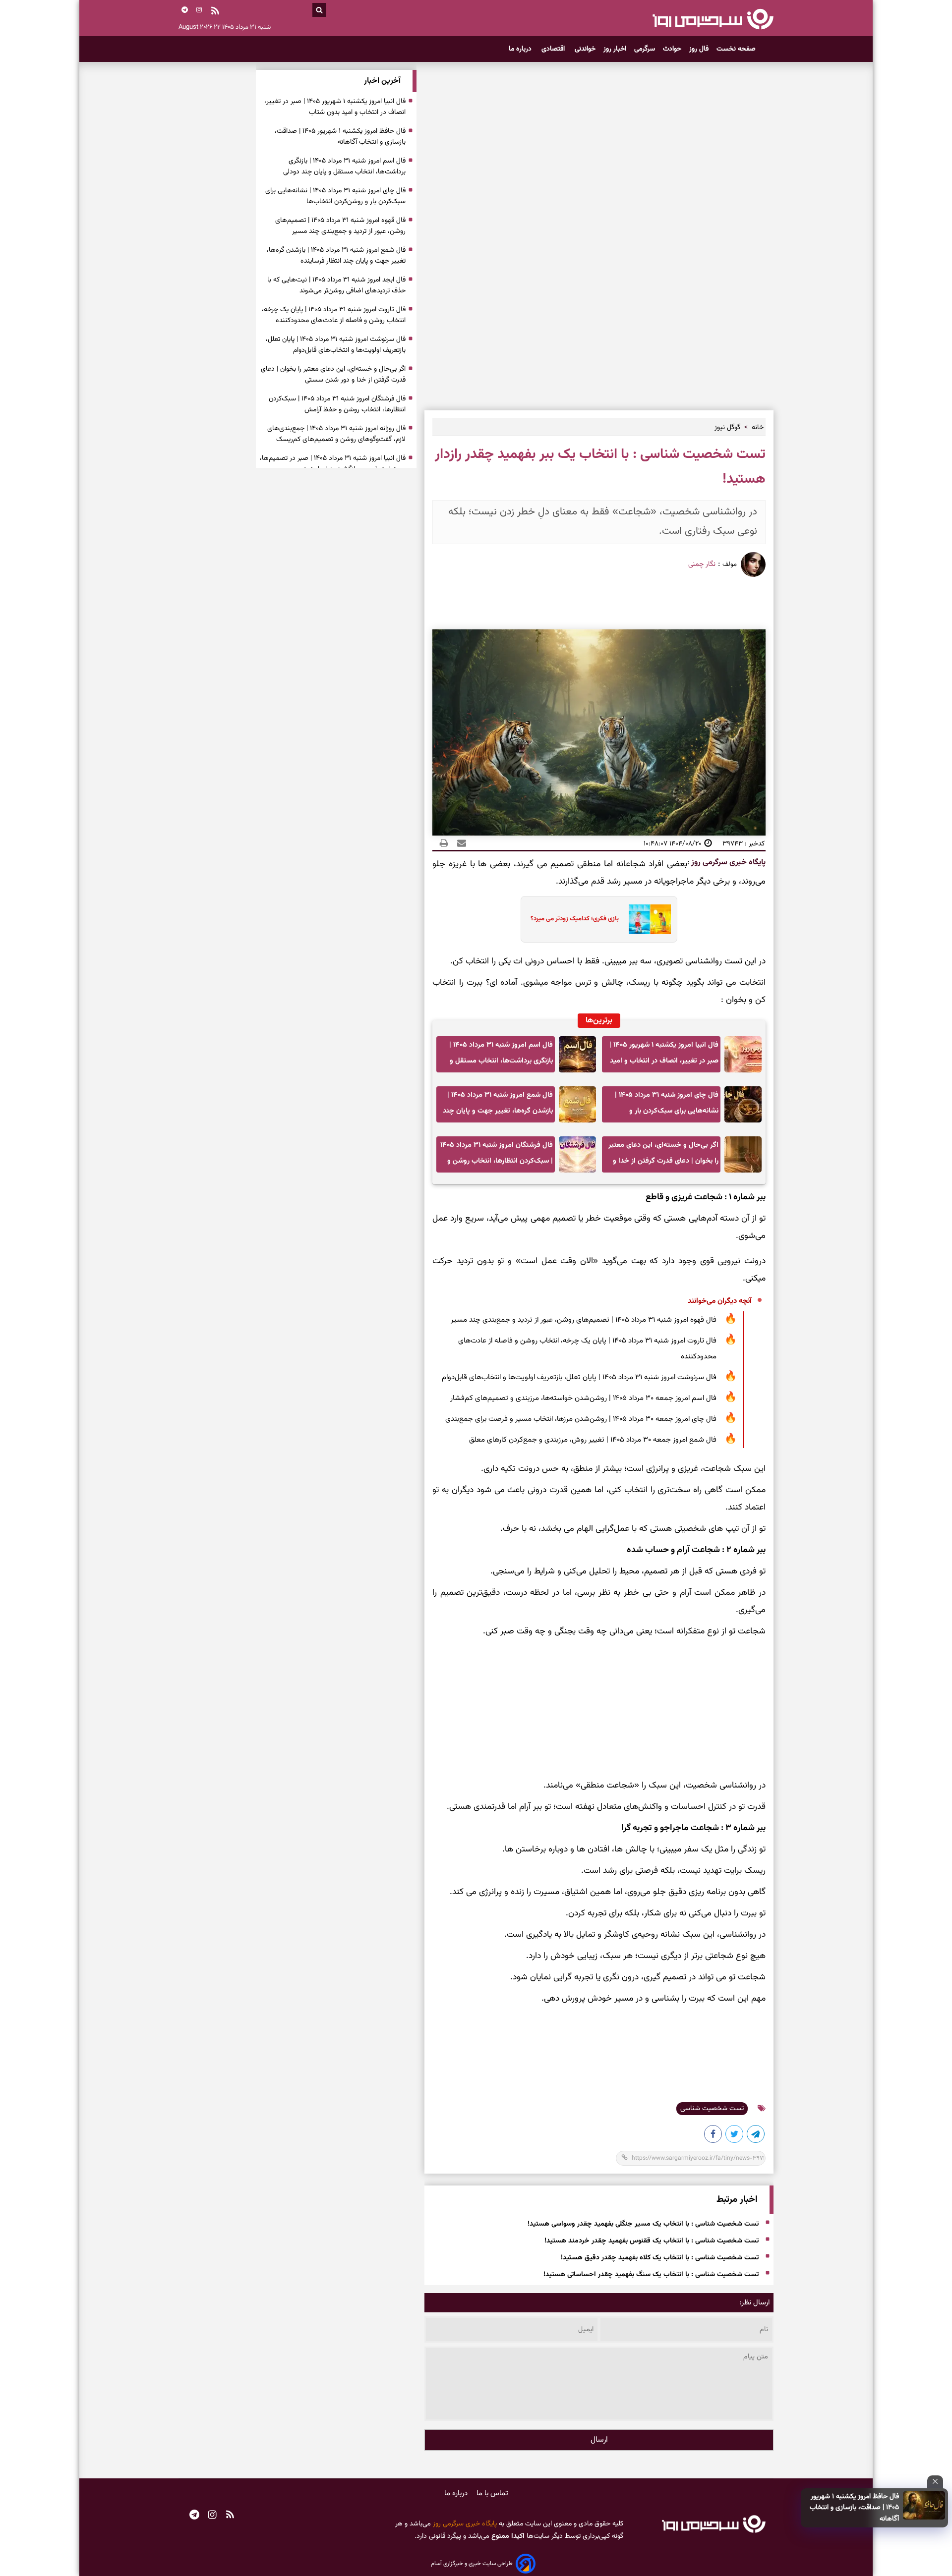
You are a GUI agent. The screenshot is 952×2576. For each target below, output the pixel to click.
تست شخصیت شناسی (712, 2109)
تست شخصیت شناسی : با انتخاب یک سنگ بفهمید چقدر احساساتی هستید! (651, 2275)
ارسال (599, 2440)
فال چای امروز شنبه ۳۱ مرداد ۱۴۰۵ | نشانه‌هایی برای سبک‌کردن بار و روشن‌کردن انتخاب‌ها (667, 1106)
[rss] (215, 12)
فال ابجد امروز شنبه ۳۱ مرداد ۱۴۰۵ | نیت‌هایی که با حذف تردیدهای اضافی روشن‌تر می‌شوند (336, 285)
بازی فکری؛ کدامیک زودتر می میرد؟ (575, 919)
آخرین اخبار (382, 81)
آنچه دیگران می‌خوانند (720, 1301)
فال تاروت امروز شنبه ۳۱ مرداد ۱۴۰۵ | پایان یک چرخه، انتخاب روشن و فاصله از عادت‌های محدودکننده (587, 1349)
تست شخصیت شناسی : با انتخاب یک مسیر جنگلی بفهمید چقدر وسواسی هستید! (643, 2224)
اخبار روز (615, 49)
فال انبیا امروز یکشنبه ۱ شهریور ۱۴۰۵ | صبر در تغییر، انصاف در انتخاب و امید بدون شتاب (664, 1056)
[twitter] (735, 2136)
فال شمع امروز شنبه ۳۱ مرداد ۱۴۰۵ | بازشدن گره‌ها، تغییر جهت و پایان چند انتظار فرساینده (498, 1106)
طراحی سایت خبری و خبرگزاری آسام (472, 2564)
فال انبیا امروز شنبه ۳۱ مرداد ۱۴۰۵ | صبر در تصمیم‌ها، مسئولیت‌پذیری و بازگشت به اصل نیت (333, 464)
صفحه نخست (736, 49)
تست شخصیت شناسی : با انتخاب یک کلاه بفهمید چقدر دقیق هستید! (660, 2258)
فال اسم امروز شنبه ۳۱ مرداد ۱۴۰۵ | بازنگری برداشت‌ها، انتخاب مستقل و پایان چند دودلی (501, 1056)
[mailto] (459, 843)
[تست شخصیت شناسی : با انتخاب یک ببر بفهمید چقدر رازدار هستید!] (756, 2136)
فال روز (699, 49)
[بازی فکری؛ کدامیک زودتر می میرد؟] (647, 919)
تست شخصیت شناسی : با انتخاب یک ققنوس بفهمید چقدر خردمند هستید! (652, 2241)
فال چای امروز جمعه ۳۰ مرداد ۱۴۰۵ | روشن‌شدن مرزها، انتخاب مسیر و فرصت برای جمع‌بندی (581, 1419)
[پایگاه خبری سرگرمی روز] (713, 19)
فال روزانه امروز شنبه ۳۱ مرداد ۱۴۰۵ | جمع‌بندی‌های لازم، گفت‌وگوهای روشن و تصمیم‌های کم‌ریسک (336, 434)
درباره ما (521, 49)
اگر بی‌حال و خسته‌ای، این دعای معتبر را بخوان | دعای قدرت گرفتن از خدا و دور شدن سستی (663, 1156)
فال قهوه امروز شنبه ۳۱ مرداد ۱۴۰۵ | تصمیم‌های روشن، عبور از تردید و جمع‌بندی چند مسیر (584, 1320)
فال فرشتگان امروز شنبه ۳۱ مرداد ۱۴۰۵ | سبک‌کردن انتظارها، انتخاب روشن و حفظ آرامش (497, 1156)
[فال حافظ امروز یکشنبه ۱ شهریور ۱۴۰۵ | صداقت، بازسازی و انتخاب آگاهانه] (924, 2505)
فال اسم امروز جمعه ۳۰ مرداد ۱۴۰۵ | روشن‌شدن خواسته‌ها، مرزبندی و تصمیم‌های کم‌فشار (583, 1398)
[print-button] (444, 843)
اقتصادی (554, 49)
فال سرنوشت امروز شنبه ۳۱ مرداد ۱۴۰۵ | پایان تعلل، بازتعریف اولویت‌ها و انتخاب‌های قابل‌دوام (579, 1377)
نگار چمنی (702, 564)
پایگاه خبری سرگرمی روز (727, 863)
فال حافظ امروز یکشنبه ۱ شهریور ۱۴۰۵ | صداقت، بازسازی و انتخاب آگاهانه (854, 2508)
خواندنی (585, 49)
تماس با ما (492, 2493)
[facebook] (714, 2136)
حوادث (672, 49)
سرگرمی (645, 49)
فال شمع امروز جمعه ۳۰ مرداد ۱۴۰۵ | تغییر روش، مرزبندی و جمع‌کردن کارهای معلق (593, 1440)
